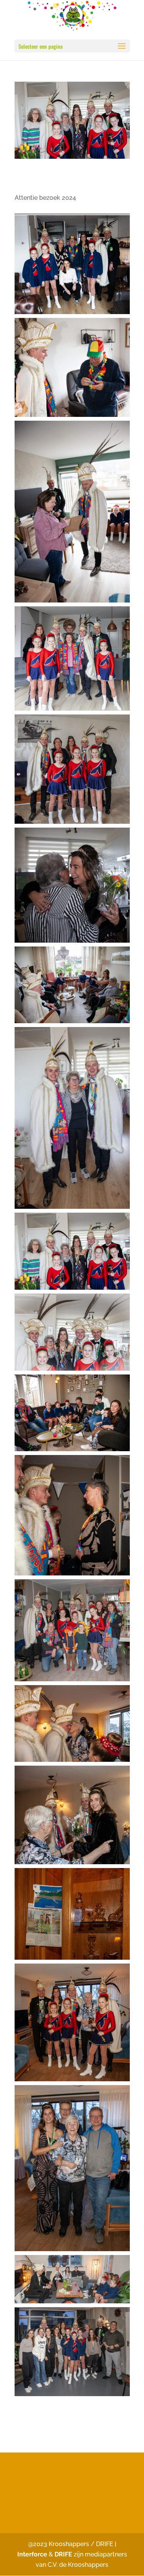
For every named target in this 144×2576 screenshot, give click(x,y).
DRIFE (63, 2554)
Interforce (33, 2554)
